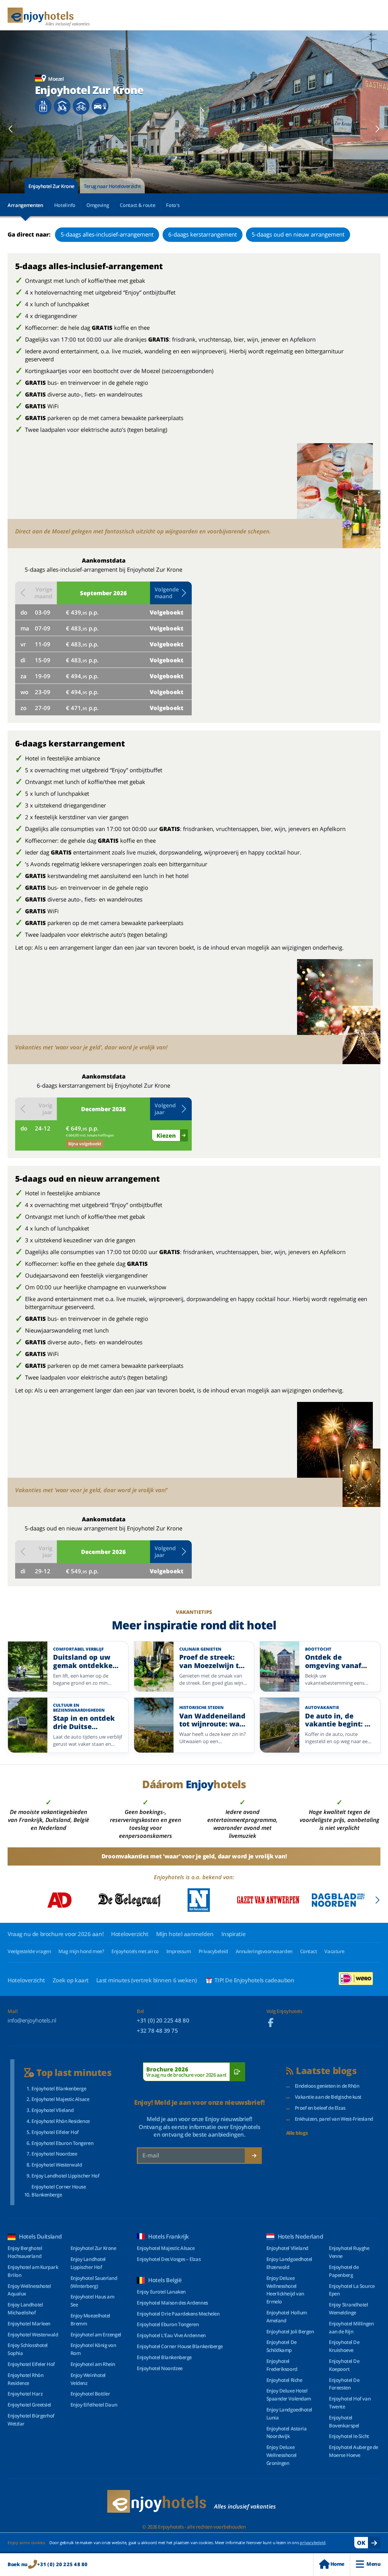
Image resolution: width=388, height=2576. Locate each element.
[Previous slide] (11, 129)
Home (337, 2564)
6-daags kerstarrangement (203, 234)
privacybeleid (312, 2542)
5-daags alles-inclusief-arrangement (107, 234)
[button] (171, 593)
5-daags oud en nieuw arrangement (298, 234)
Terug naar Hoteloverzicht (112, 186)
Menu (373, 2564)
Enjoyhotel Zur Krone (51, 186)
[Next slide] (377, 129)
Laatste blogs (326, 2071)
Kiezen (166, 1135)
